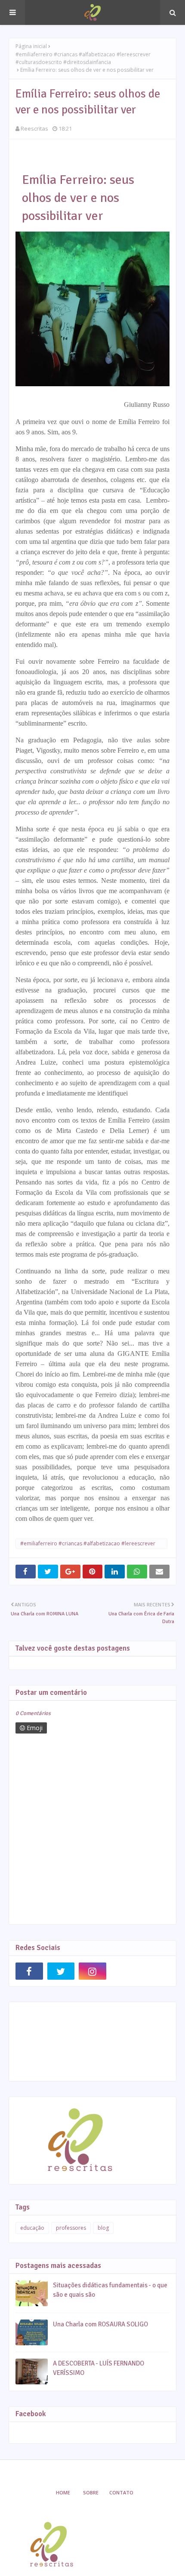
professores (71, 2228)
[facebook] (29, 1971)
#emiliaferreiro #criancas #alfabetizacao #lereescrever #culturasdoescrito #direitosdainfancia (83, 58)
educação (32, 2228)
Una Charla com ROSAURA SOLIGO (100, 2324)
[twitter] (61, 1971)
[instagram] (92, 1971)
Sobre (91, 2492)
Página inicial (31, 46)
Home (63, 2492)
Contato (121, 2492)
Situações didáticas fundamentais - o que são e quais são (110, 2290)
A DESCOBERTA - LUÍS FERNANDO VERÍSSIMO (99, 2368)
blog (103, 2228)
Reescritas (34, 128)
